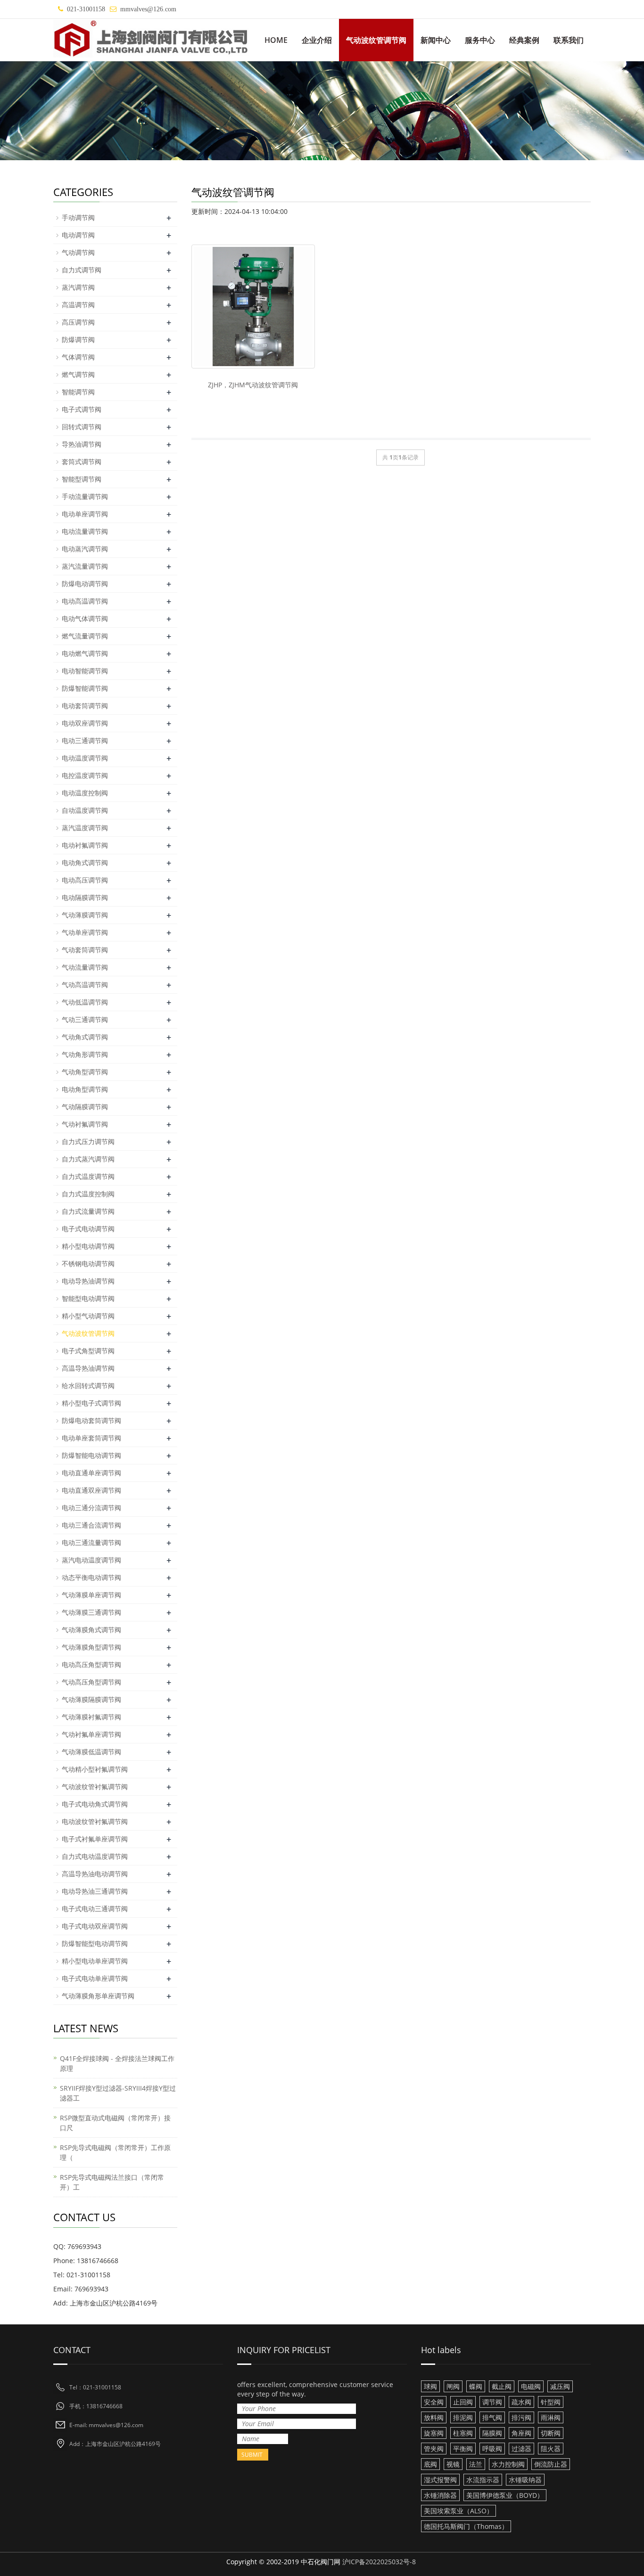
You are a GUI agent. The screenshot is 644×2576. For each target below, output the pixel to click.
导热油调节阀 (82, 444)
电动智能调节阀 (85, 671)
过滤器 (521, 2449)
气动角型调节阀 (85, 1072)
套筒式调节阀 (82, 462)
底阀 (430, 2464)
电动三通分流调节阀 (91, 1508)
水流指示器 (483, 2480)
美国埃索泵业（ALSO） (458, 2511)
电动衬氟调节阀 (85, 845)
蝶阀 (476, 2386)
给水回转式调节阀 (88, 1386)
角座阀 (521, 2433)
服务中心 (480, 40)
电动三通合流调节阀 (91, 1525)
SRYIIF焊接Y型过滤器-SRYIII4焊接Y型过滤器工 (118, 2093)
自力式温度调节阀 (88, 1176)
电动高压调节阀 (85, 880)
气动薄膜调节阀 (85, 915)
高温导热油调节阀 (88, 1368)
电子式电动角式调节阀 (95, 1804)
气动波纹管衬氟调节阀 (95, 1787)
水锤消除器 (440, 2495)
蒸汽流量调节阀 (85, 566)
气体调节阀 (78, 357)
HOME (276, 40)
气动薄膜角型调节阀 (91, 1647)
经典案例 (524, 40)
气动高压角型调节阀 (91, 1682)
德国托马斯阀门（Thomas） (466, 2526)
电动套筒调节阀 (85, 706)
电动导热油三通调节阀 (95, 1891)
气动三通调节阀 (85, 1019)
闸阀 (453, 2386)
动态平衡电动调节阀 (91, 1577)
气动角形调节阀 (85, 1054)
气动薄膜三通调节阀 (91, 1612)
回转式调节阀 (82, 427)
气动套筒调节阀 (85, 950)
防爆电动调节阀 (85, 584)
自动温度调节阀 (85, 810)
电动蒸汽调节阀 (85, 549)
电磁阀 (531, 2386)
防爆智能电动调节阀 (91, 1455)
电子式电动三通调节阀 (95, 1909)
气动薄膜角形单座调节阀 (98, 1996)
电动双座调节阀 (85, 723)
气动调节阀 (78, 252)
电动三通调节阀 (85, 740)
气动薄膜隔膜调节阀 (91, 1699)
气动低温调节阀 (85, 1002)
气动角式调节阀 (85, 1037)
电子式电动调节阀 (88, 1229)
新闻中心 (436, 40)
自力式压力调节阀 (88, 1141)
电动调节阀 (78, 235)
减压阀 (560, 2386)
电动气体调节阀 (85, 618)
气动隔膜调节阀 (85, 1107)
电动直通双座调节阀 (91, 1490)
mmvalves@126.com (148, 9)
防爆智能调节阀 (85, 688)
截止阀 (502, 2386)
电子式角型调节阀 (88, 1351)
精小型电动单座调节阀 (95, 1961)
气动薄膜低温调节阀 (91, 1752)
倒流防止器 (551, 2464)
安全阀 (434, 2402)
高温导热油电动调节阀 (95, 1874)
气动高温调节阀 (85, 985)
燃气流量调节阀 (85, 636)
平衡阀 (463, 2449)
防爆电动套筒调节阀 (91, 1420)
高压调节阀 (78, 322)
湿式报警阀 (440, 2480)
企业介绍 (317, 40)
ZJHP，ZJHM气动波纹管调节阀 (253, 385)
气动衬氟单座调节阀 (91, 1734)
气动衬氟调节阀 (85, 1124)
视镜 (453, 2464)
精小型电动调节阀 (88, 1246)
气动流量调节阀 (85, 967)
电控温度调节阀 (85, 775)
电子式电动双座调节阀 (95, 1926)
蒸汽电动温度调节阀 (91, 1560)
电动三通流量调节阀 (91, 1542)
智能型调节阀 (82, 479)
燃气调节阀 (78, 374)
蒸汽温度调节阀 (85, 828)
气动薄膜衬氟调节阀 (91, 1717)
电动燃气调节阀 (85, 653)
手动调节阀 (78, 217)
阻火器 (551, 2449)
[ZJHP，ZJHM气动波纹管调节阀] (253, 306)
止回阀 (463, 2402)
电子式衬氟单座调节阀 (95, 1839)
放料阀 (434, 2417)
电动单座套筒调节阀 (91, 1438)
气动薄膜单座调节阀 (91, 1595)
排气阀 (492, 2417)
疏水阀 (521, 2402)
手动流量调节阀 (85, 496)
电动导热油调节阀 (88, 1281)
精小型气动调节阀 (88, 1316)
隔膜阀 (492, 2433)
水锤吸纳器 (525, 2480)
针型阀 (551, 2402)
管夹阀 (434, 2449)
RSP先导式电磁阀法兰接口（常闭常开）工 (112, 2182)
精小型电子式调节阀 (91, 1403)
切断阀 (551, 2433)
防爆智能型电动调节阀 (95, 1943)
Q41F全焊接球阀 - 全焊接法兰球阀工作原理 (117, 2063)
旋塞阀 (434, 2433)
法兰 (476, 2464)
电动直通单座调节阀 (91, 1473)
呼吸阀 (492, 2449)
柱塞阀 (463, 2433)
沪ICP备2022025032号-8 (379, 2562)
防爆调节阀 (78, 339)
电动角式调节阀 (85, 863)
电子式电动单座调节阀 (95, 1978)
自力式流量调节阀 (88, 1211)
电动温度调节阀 (85, 758)
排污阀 (521, 2417)
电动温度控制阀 (85, 793)
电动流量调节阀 (85, 531)
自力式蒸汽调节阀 (88, 1159)
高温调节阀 (78, 305)
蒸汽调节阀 (78, 287)
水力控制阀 (508, 2464)
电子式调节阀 (82, 409)
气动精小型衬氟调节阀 (95, 1769)
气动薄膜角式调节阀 (91, 1630)
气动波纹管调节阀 (376, 40)
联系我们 (569, 40)
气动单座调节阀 (85, 932)
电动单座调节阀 (85, 514)
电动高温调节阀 (85, 601)
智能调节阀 (78, 392)
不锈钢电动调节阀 (88, 1263)
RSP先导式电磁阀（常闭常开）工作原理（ (115, 2152)
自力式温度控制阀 (88, 1194)
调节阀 (492, 2402)
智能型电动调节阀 (88, 1298)
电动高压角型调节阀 (91, 1664)
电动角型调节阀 (85, 1089)
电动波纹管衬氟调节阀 (95, 1821)
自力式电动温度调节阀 (95, 1856)
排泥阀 (463, 2417)
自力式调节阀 (82, 270)
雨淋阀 (551, 2417)
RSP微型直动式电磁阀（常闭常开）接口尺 (115, 2123)
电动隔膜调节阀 (85, 897)
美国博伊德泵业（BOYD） (505, 2495)
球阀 (430, 2386)
